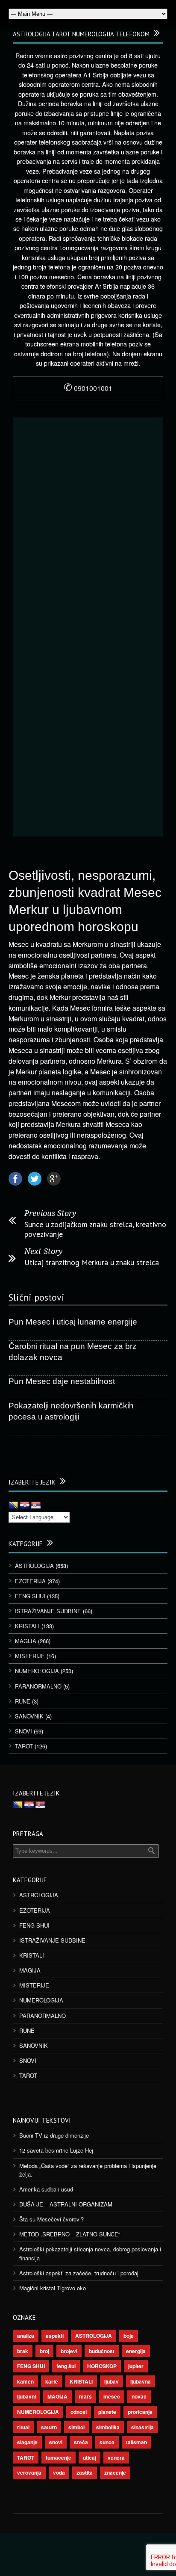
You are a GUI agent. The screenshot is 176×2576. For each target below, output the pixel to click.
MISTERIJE (30, 1656)
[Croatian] (25, 1505)
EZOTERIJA (30, 1581)
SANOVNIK (29, 1716)
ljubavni (26, 2396)
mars (85, 2396)
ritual (23, 2427)
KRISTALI (27, 1626)
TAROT (24, 1746)
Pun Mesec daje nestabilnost (62, 1381)
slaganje (27, 2442)
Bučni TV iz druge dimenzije (54, 2135)
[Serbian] (36, 1505)
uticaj (89, 2458)
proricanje (140, 2412)
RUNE (23, 1701)
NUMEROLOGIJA (37, 1671)
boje (129, 2336)
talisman (136, 2442)
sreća (81, 2442)
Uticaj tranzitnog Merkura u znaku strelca (92, 1262)
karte (52, 2381)
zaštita (85, 2472)
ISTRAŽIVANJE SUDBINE (48, 1611)
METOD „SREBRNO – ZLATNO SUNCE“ (70, 2234)
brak (23, 2351)
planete (107, 2412)
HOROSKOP (102, 2366)
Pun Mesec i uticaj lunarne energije (73, 1322)
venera (116, 2458)
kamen (25, 2381)
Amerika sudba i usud (46, 2189)
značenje (115, 2472)
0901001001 (88, 388)
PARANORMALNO (38, 1686)
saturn (49, 2427)
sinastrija (142, 2427)
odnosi (79, 2412)
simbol (76, 2427)
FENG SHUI (30, 1596)
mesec (112, 2396)
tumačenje (59, 2458)
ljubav (111, 2381)
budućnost (102, 2351)
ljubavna (141, 2381)
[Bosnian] (14, 1505)
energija (136, 2351)
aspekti (55, 2336)
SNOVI (23, 1731)
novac (139, 2396)
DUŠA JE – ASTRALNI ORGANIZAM (66, 2204)
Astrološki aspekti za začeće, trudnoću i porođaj (79, 2273)
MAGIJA (26, 1641)
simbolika (108, 2427)
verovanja (29, 2472)
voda (59, 2472)
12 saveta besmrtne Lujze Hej (56, 2150)
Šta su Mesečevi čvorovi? (51, 2219)
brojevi (69, 2351)
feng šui (66, 2366)
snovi (56, 2442)
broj (44, 2351)
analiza (26, 2336)
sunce (107, 2442)
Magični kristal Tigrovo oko (53, 2288)
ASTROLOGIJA (34, 1566)
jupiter (136, 2366)
